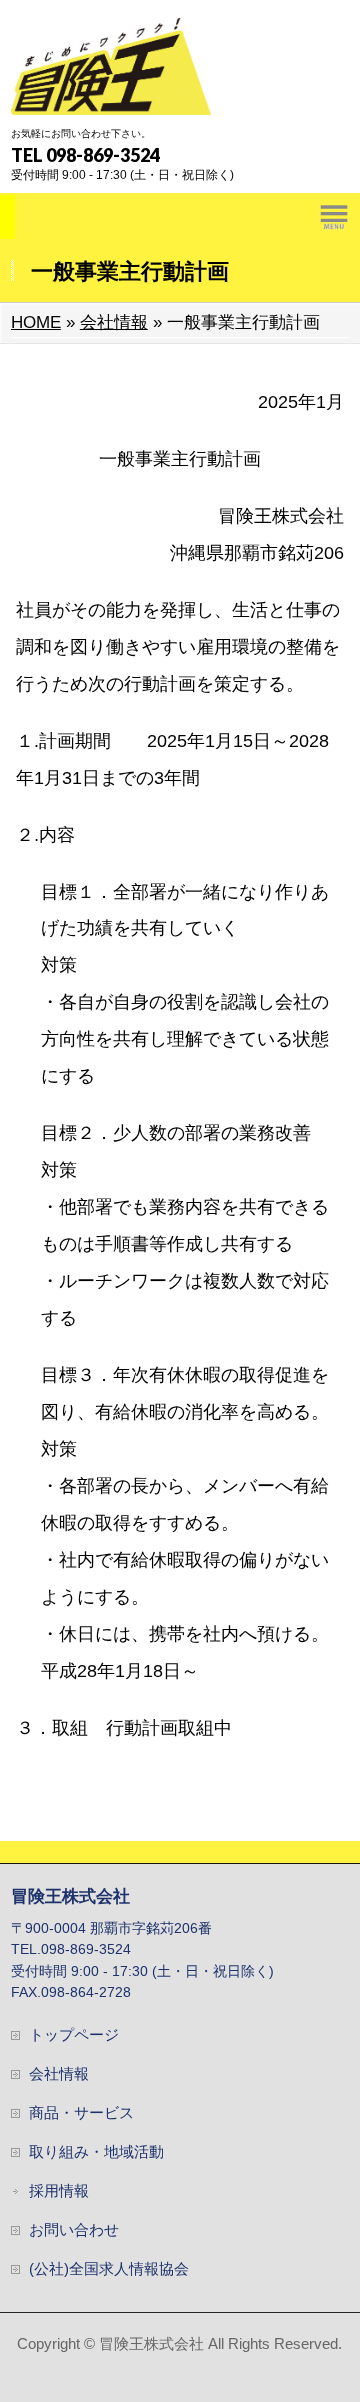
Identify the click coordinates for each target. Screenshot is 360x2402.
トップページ (74, 2035)
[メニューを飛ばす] (180, 216)
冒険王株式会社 (151, 2344)
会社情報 (114, 322)
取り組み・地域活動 (96, 2152)
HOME (36, 322)
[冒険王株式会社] (111, 92)
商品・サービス (81, 2113)
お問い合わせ (74, 2230)
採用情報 (59, 2191)
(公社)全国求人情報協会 (109, 2269)
